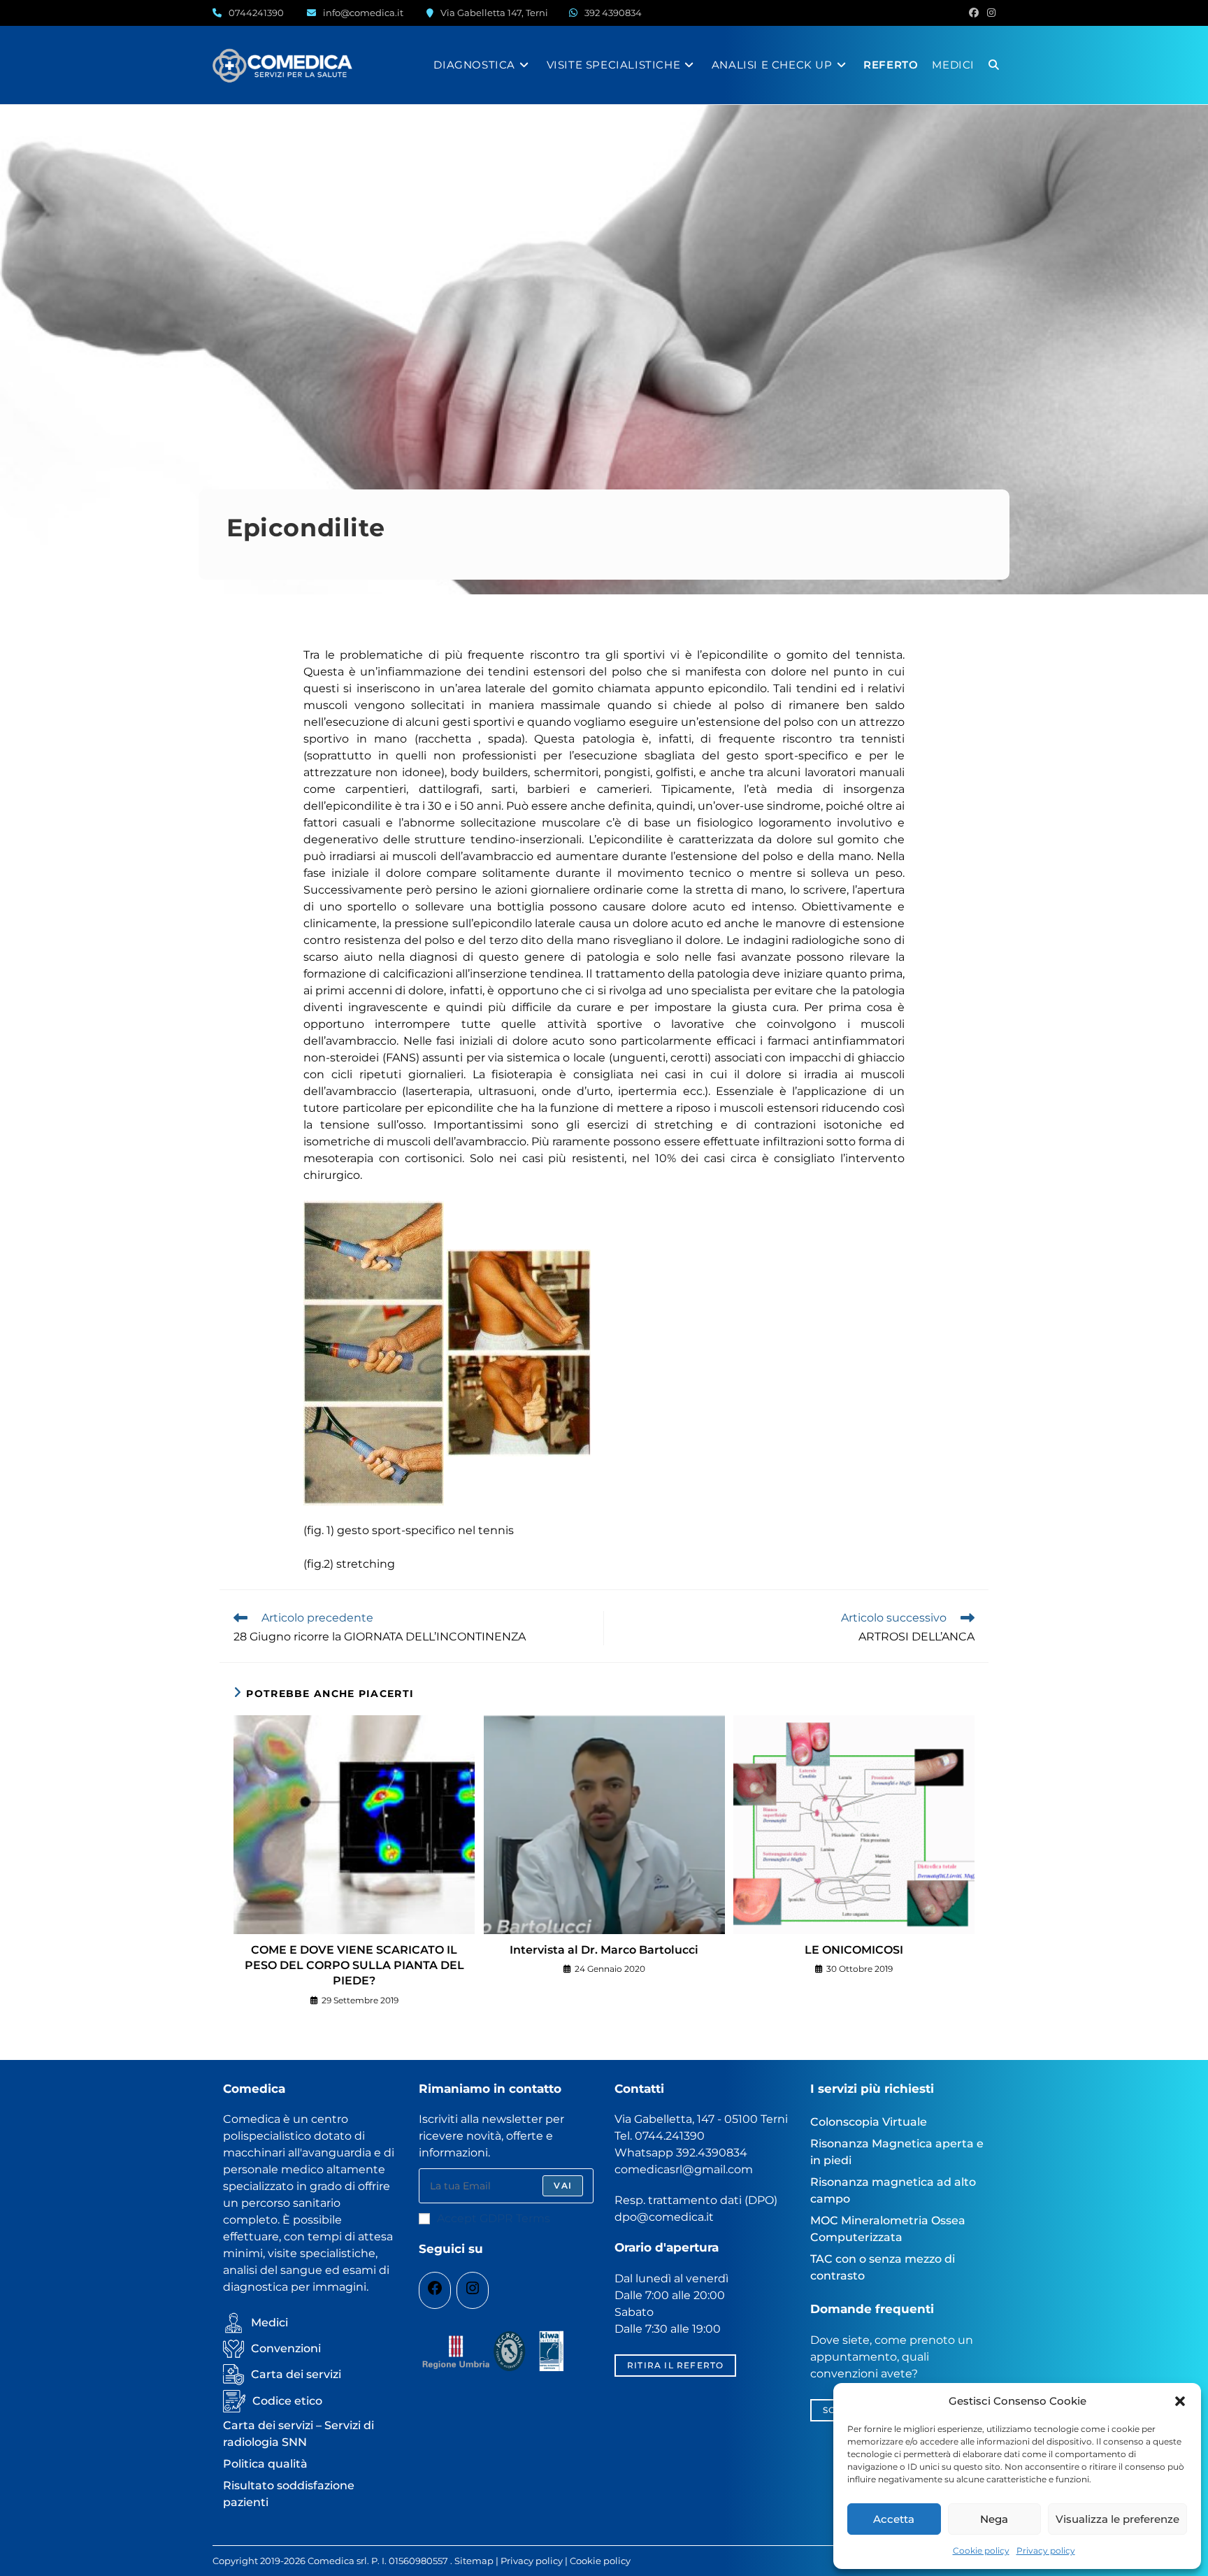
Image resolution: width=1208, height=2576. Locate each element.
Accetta (894, 2519)
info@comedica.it (363, 13)
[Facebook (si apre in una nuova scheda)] (974, 13)
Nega (994, 2519)
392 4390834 (613, 13)
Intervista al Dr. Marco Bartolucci (604, 1950)
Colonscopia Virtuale (869, 2122)
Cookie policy (981, 2550)
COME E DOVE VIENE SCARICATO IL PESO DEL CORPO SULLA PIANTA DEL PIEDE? (354, 1966)
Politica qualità (265, 2464)
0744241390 (256, 13)
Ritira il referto (675, 2365)
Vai (563, 2185)
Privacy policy (1046, 2550)
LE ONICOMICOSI (854, 1950)
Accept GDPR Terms (494, 2218)
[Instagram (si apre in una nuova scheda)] (989, 13)
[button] (1180, 2401)
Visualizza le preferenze (1117, 2519)
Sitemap (474, 2561)
